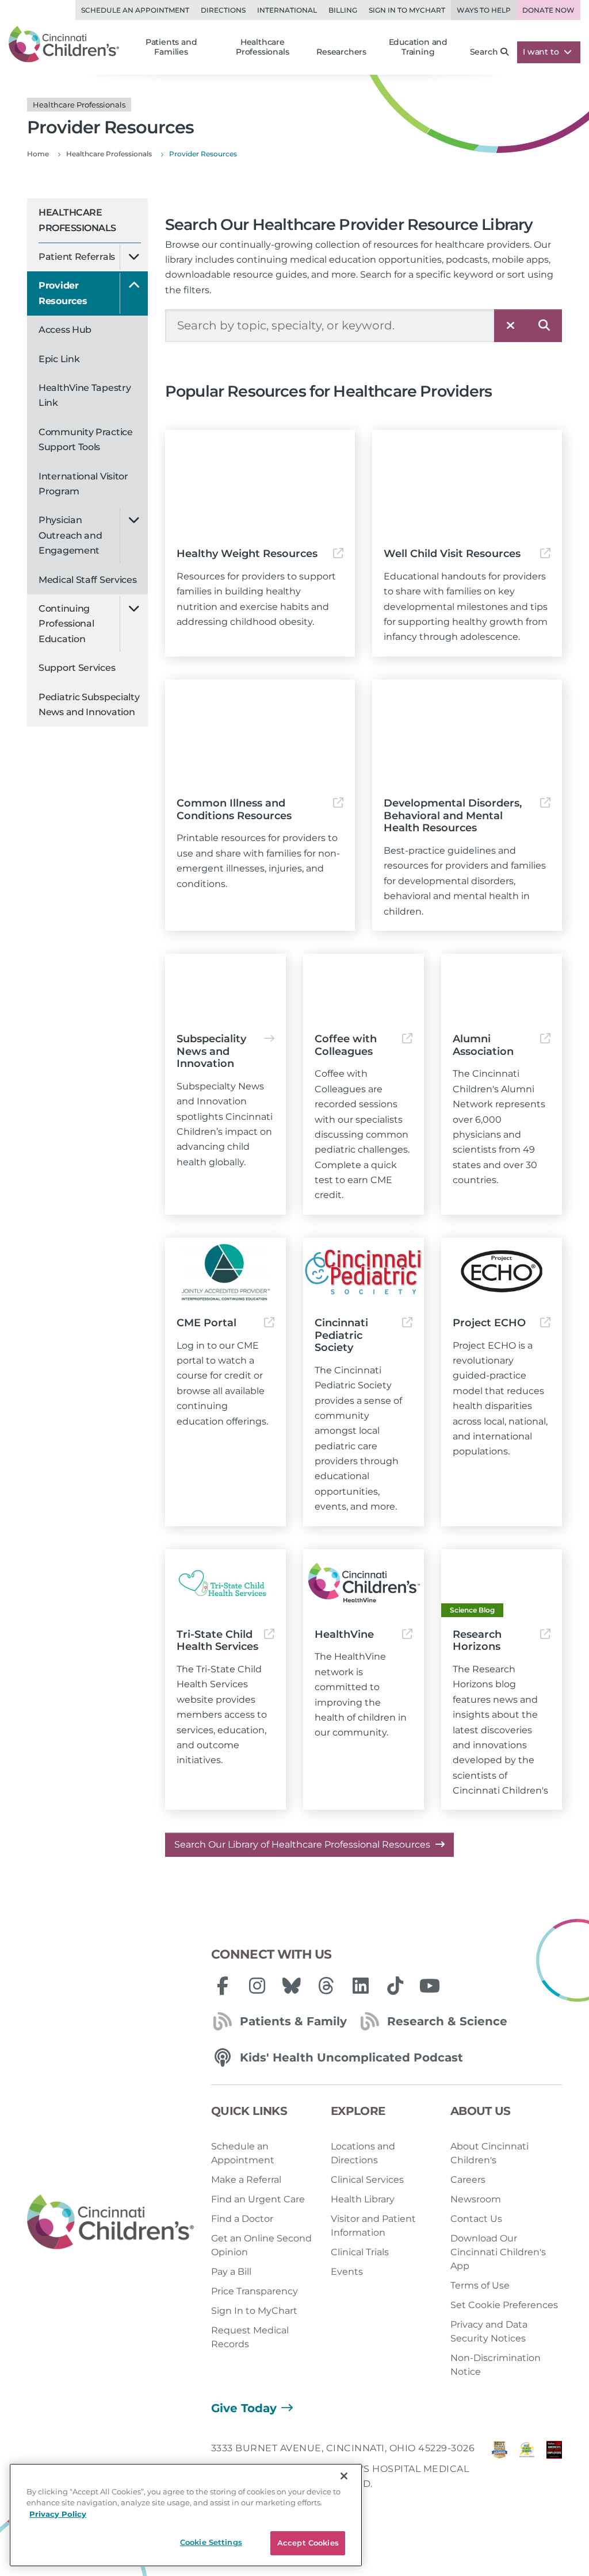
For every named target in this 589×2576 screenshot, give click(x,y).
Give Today (244, 2408)
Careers (468, 2180)
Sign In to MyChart (254, 2311)
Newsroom (476, 2199)
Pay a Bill (231, 2272)
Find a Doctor (242, 2219)
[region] (186, 2515)
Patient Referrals (77, 257)
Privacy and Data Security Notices (489, 2331)
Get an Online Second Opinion (261, 2245)
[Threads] (326, 1986)
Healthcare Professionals (77, 220)
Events (347, 2272)
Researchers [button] (341, 52)
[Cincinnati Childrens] (110, 2222)
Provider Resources (63, 293)
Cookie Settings (211, 2542)
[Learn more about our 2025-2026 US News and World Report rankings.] (500, 2469)
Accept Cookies (308, 2543)
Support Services (77, 668)
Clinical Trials (360, 2252)
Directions (223, 10)
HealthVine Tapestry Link (85, 395)
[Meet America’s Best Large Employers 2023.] (554, 2469)
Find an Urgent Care (258, 2199)
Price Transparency (255, 2291)
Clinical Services (367, 2180)
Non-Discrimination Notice (496, 2365)
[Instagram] (257, 1986)
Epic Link (59, 359)
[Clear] (510, 326)
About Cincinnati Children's (489, 2153)
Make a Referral (246, 2180)
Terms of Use (480, 2285)
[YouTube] (430, 1986)
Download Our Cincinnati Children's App (498, 2252)
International (287, 10)
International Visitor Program (83, 484)
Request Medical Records (250, 2337)
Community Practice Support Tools (86, 439)
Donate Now (548, 10)
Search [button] (484, 52)
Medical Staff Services (87, 580)
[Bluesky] (292, 1986)
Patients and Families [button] (171, 47)
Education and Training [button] (418, 47)
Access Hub (65, 330)
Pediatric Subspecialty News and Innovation (89, 705)
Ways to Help (484, 10)
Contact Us (476, 2219)
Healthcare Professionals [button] (262, 47)
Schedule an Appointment (135, 10)
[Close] (344, 2476)
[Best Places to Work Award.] (527, 2469)
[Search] (544, 326)
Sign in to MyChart (407, 10)
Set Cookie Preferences (504, 2305)
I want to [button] (542, 52)
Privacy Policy (58, 2514)
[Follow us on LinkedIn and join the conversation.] (361, 1986)
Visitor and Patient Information (373, 2226)
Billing (343, 10)
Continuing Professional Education (66, 624)
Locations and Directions (363, 2153)
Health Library (363, 2199)
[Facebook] (223, 1986)
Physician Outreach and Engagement (70, 535)
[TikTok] (395, 1986)
